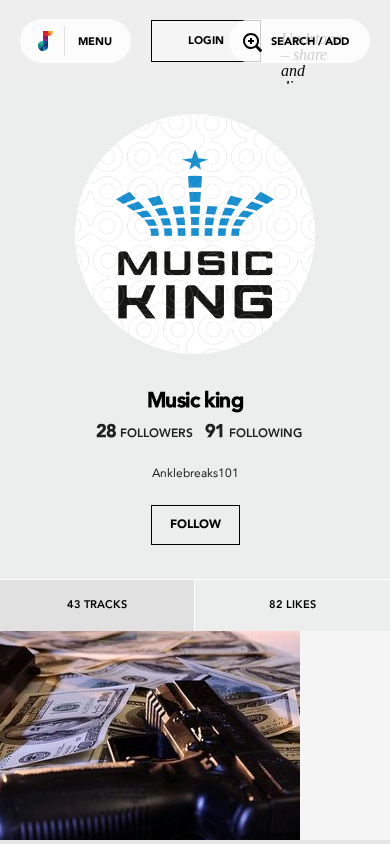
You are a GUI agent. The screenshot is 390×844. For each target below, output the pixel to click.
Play (150, 781)
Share (212, 781)
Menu (95, 42)
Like (87, 781)
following (253, 434)
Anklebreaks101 (195, 473)
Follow (195, 525)
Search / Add (310, 42)
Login (206, 41)
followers (144, 434)
